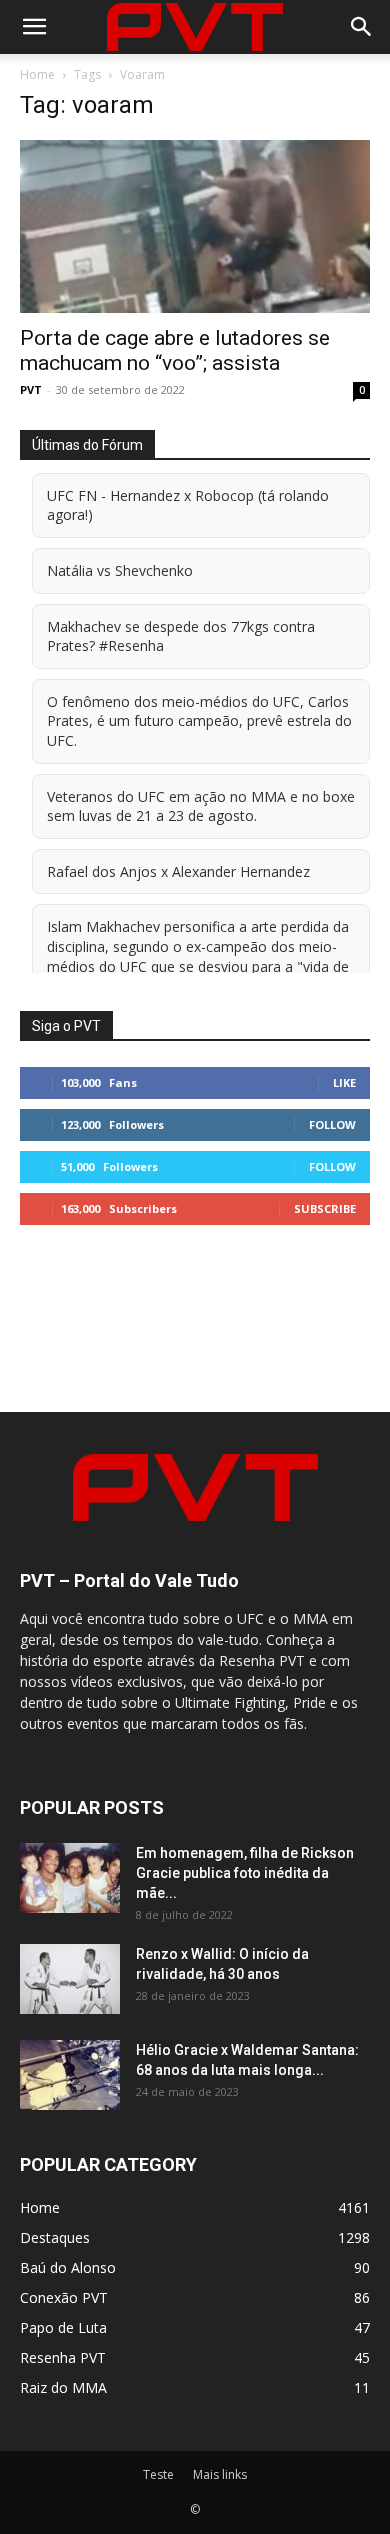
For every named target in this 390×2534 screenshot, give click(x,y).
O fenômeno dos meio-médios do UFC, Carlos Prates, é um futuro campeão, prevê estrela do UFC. (199, 721)
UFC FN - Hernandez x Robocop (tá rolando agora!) (188, 505)
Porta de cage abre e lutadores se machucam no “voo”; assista (175, 350)
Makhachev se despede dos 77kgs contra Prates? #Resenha (181, 636)
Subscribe (325, 1208)
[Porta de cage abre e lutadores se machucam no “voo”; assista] (195, 226)
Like (344, 1082)
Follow (332, 1124)
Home (37, 74)
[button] (34, 27)
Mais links (220, 2474)
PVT (31, 389)
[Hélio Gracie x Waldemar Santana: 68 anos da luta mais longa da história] (70, 2075)
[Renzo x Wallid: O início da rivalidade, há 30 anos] (70, 1979)
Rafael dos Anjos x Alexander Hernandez (178, 871)
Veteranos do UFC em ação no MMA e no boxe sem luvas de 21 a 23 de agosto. (201, 806)
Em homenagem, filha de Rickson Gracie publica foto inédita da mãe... (245, 1873)
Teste (158, 2474)
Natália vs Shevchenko (120, 570)
